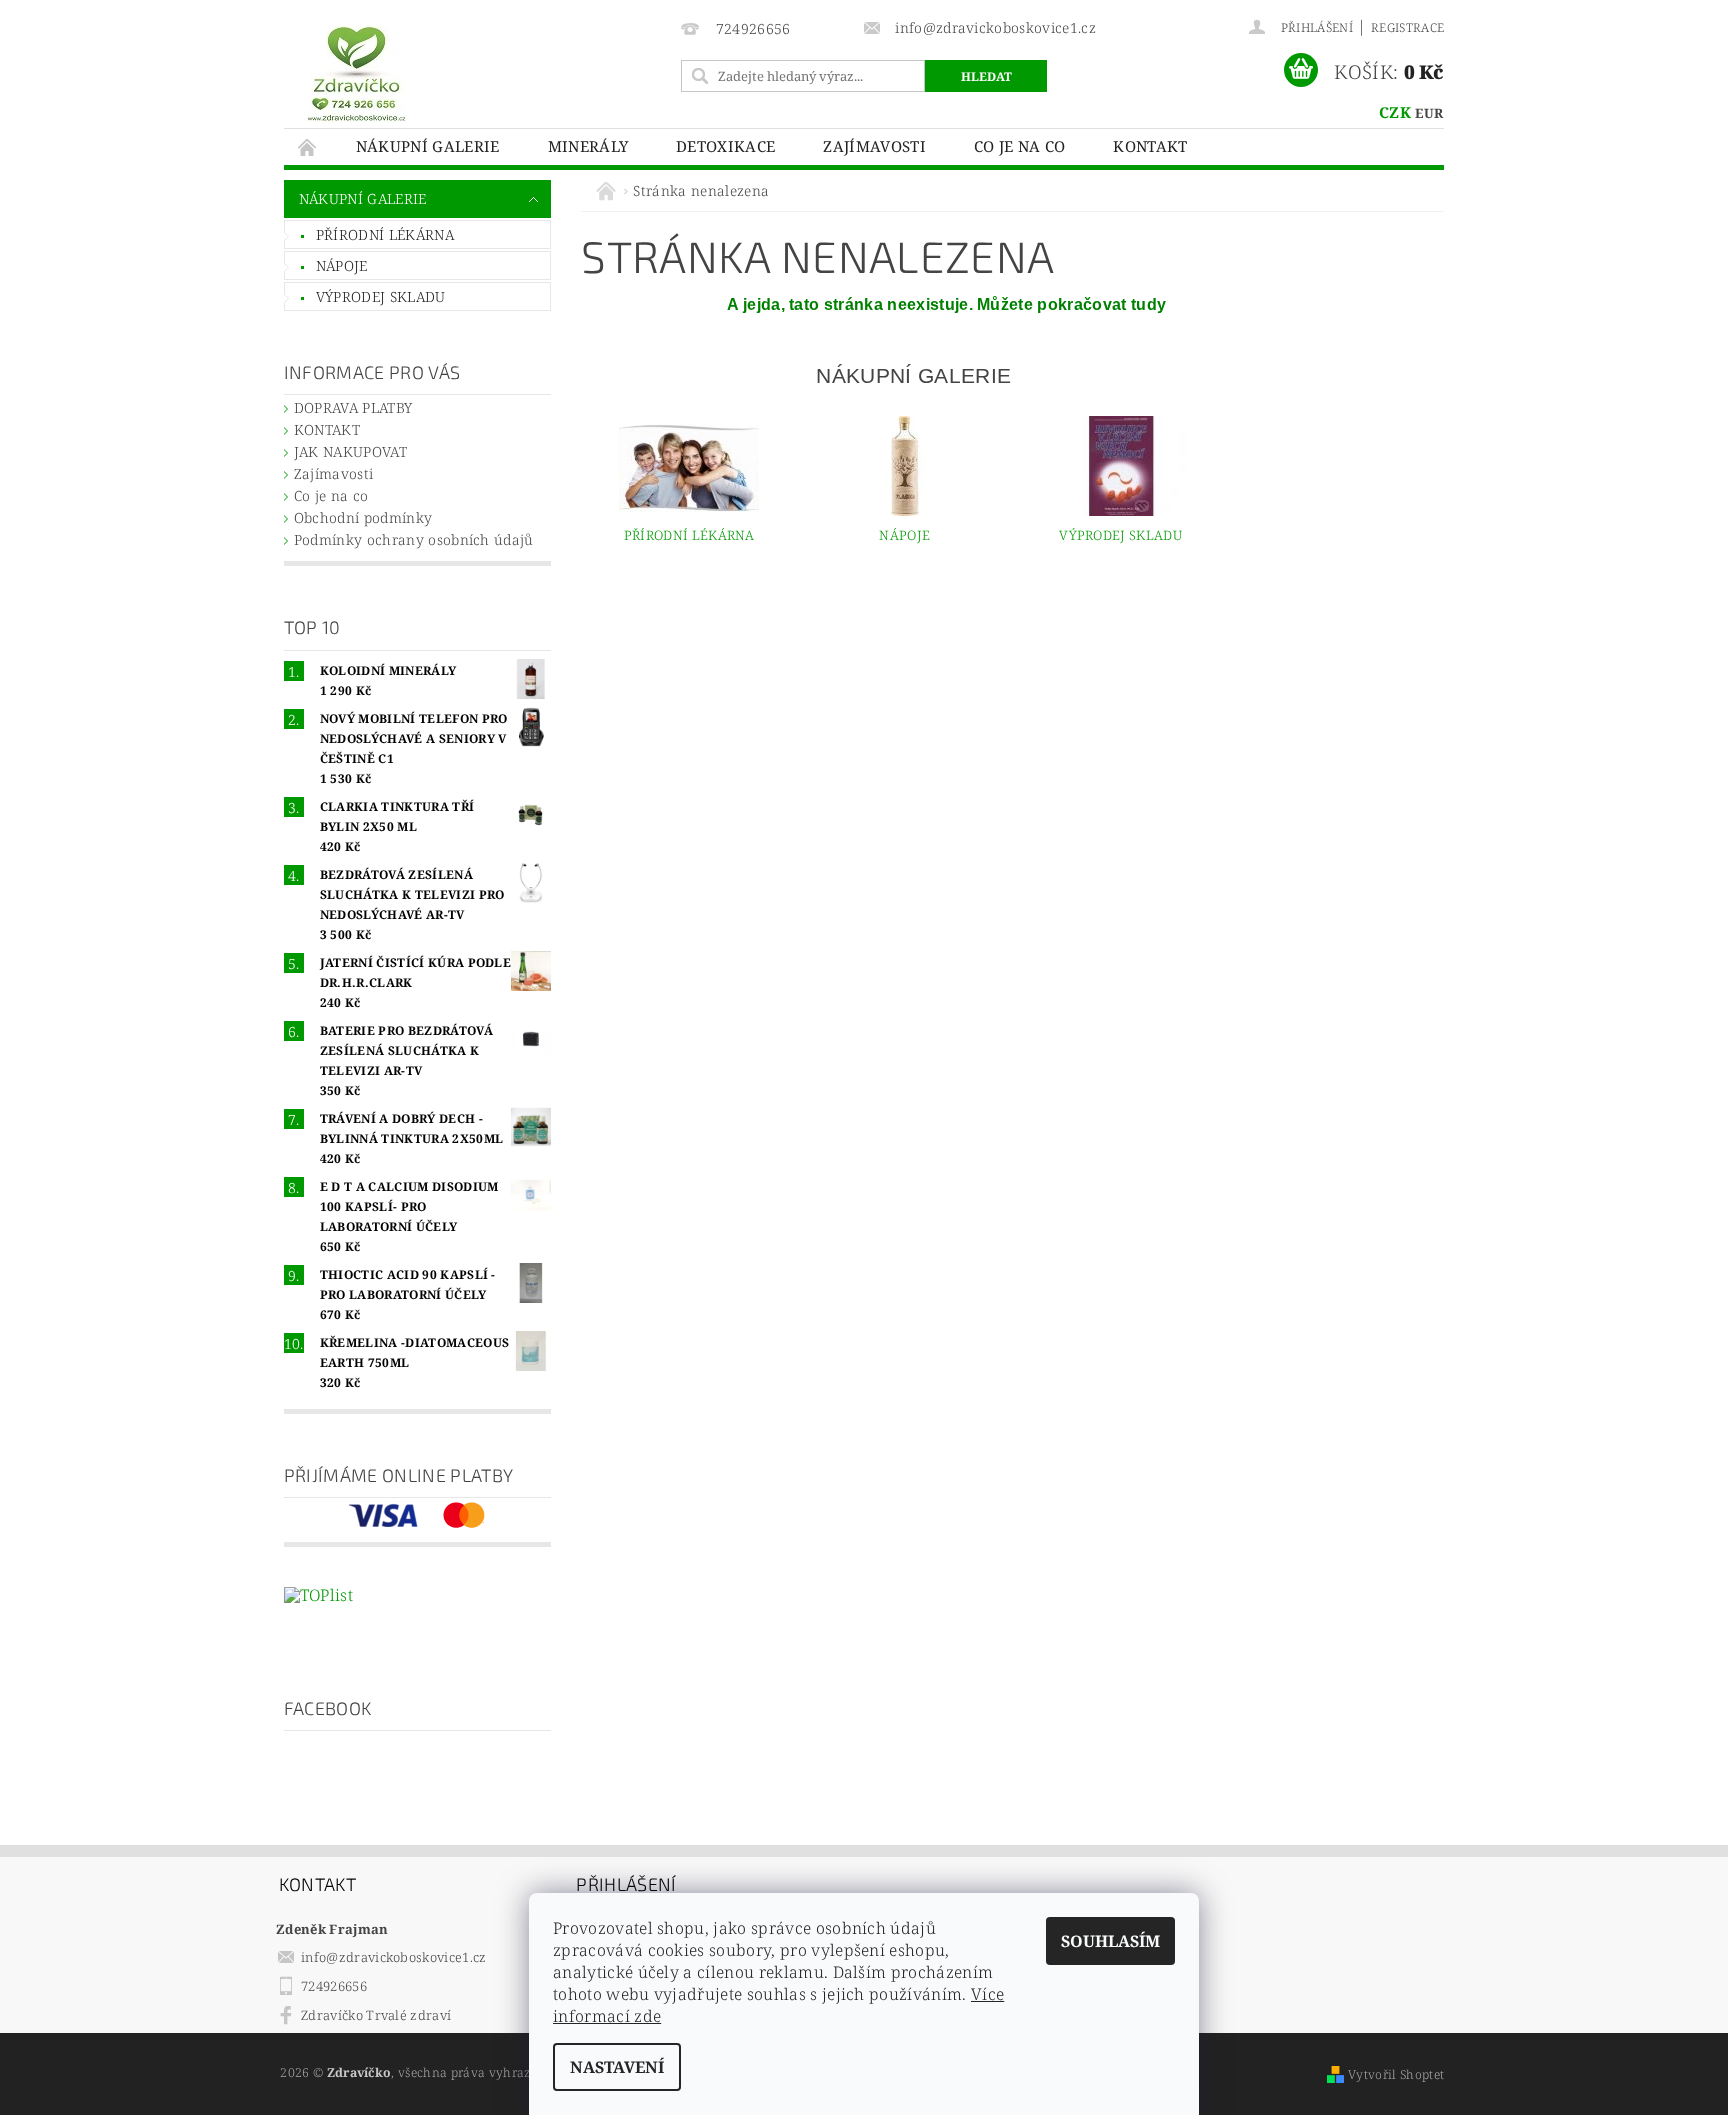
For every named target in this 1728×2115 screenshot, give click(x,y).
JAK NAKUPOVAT (350, 451)
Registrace (1407, 27)
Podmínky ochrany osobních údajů (414, 539)
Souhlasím (1110, 1941)
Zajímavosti (874, 146)
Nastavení (617, 2067)
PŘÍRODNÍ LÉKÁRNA (385, 234)
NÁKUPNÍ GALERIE (428, 146)
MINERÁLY (588, 146)
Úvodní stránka (308, 146)
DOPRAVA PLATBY (353, 407)
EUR (1429, 113)
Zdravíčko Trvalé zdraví (376, 2015)
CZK (1395, 112)
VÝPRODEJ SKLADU (381, 296)
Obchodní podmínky (363, 517)
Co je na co (1020, 146)
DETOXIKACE (725, 146)
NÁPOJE (342, 265)
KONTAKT (1150, 146)
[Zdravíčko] (356, 72)
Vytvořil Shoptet (1396, 2074)
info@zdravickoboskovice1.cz (394, 1957)
